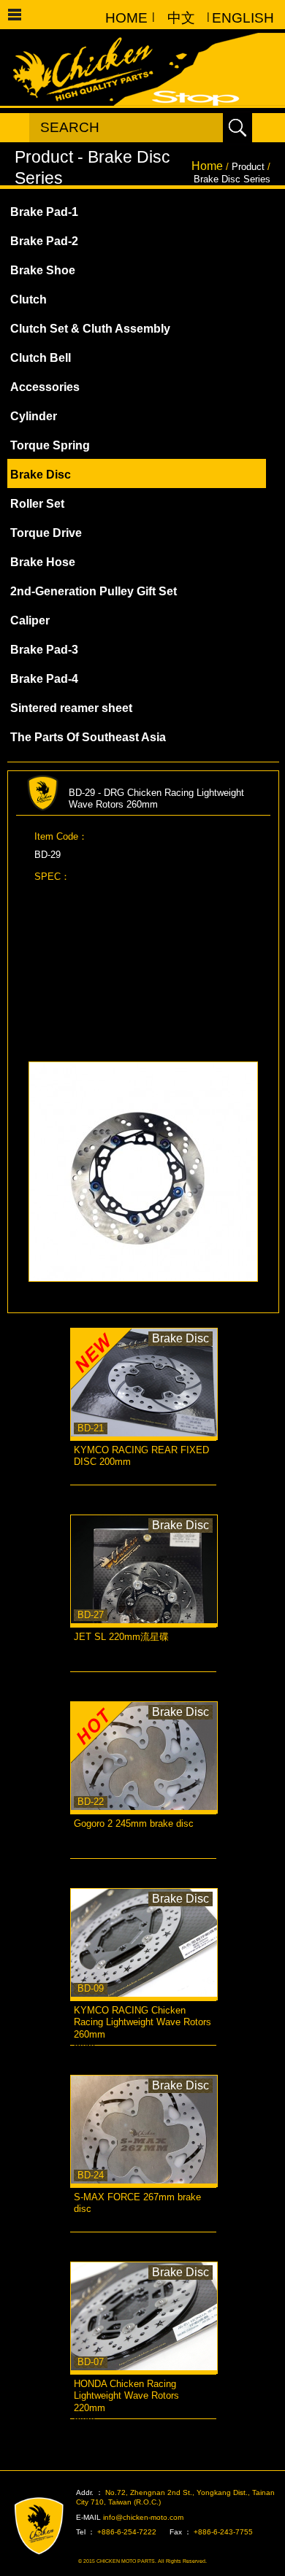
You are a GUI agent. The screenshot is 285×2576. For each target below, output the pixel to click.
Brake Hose (43, 562)
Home (207, 166)
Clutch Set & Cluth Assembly (90, 329)
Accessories (45, 387)
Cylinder (34, 416)
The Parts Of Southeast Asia (88, 737)
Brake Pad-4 (44, 679)
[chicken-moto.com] (47, 2526)
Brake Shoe (43, 270)
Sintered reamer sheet (71, 708)
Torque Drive (46, 533)
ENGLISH (236, 18)
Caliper (30, 620)
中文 (181, 18)
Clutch (28, 299)
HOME (126, 18)
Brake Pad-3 (44, 650)
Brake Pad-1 (44, 212)
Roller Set (37, 504)
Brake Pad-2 (44, 241)
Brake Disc (41, 475)
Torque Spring (50, 445)
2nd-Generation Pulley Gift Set (94, 591)
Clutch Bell (41, 358)
